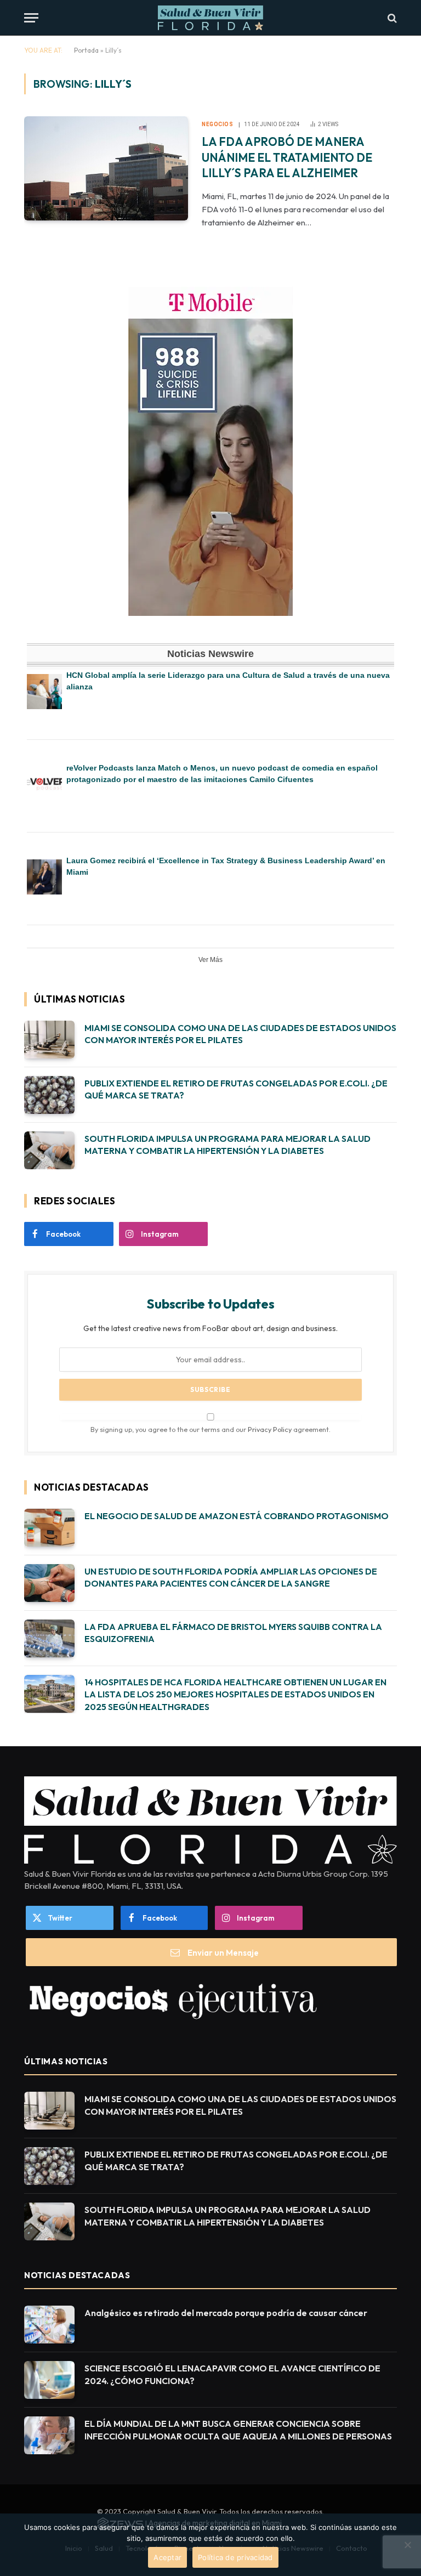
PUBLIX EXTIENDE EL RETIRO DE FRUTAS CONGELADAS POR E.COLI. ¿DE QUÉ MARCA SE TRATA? (236, 1089)
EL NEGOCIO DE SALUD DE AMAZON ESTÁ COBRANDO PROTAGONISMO (237, 1516)
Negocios (217, 124)
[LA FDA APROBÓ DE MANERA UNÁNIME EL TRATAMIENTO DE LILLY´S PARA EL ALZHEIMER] (106, 168)
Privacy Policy (270, 1429)
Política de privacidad (235, 2557)
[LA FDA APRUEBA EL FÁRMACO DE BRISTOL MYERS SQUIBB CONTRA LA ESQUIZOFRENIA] (49, 1638)
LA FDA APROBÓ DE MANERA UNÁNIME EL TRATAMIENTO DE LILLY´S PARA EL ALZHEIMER (287, 157)
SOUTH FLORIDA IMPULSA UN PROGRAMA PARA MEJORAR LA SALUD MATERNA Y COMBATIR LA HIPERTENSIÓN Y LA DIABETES (227, 1145)
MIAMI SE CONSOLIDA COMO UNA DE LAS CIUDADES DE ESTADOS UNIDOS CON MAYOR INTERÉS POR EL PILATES (240, 1034)
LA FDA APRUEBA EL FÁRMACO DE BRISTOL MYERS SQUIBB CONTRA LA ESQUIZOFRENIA (233, 1633)
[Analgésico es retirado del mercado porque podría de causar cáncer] (49, 2325)
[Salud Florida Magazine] (210, 18)
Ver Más (210, 960)
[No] (407, 2545)
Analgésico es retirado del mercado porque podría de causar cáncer (226, 2313)
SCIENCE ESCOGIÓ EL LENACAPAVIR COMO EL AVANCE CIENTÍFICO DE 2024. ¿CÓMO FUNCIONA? (232, 2374)
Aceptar (167, 2557)
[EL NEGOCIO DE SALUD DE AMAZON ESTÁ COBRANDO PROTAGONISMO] (49, 1528)
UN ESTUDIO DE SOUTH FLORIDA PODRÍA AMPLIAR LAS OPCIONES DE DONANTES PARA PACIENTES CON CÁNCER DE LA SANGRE (231, 1578)
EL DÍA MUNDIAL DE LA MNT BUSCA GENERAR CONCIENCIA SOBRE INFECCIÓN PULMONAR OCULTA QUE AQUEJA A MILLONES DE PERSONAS (238, 2430)
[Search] (391, 18)
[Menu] (31, 18)
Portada (86, 50)
